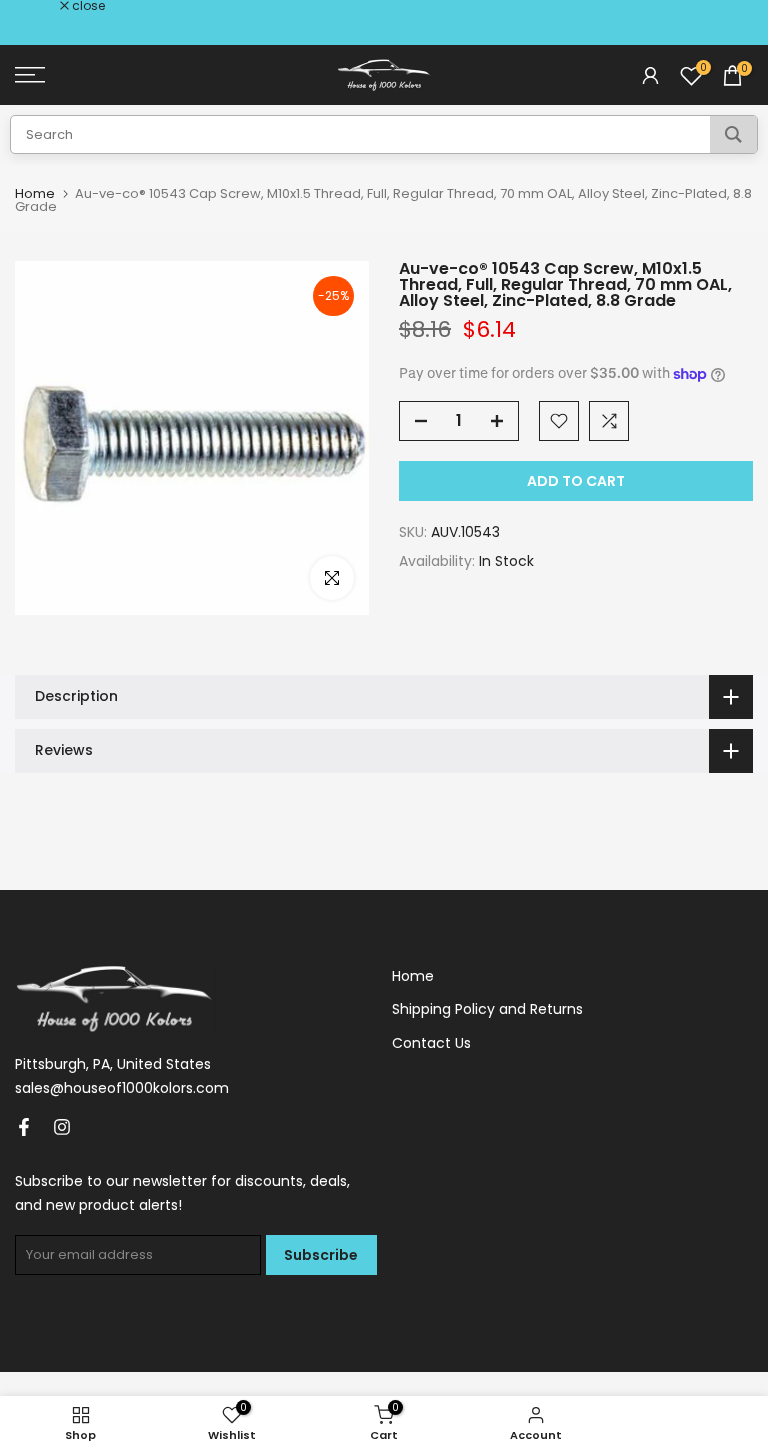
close (42, 6)
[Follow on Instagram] (62, 1127)
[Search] (733, 134)
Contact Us (431, 1043)
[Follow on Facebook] (24, 1127)
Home (35, 193)
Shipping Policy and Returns (487, 1009)
